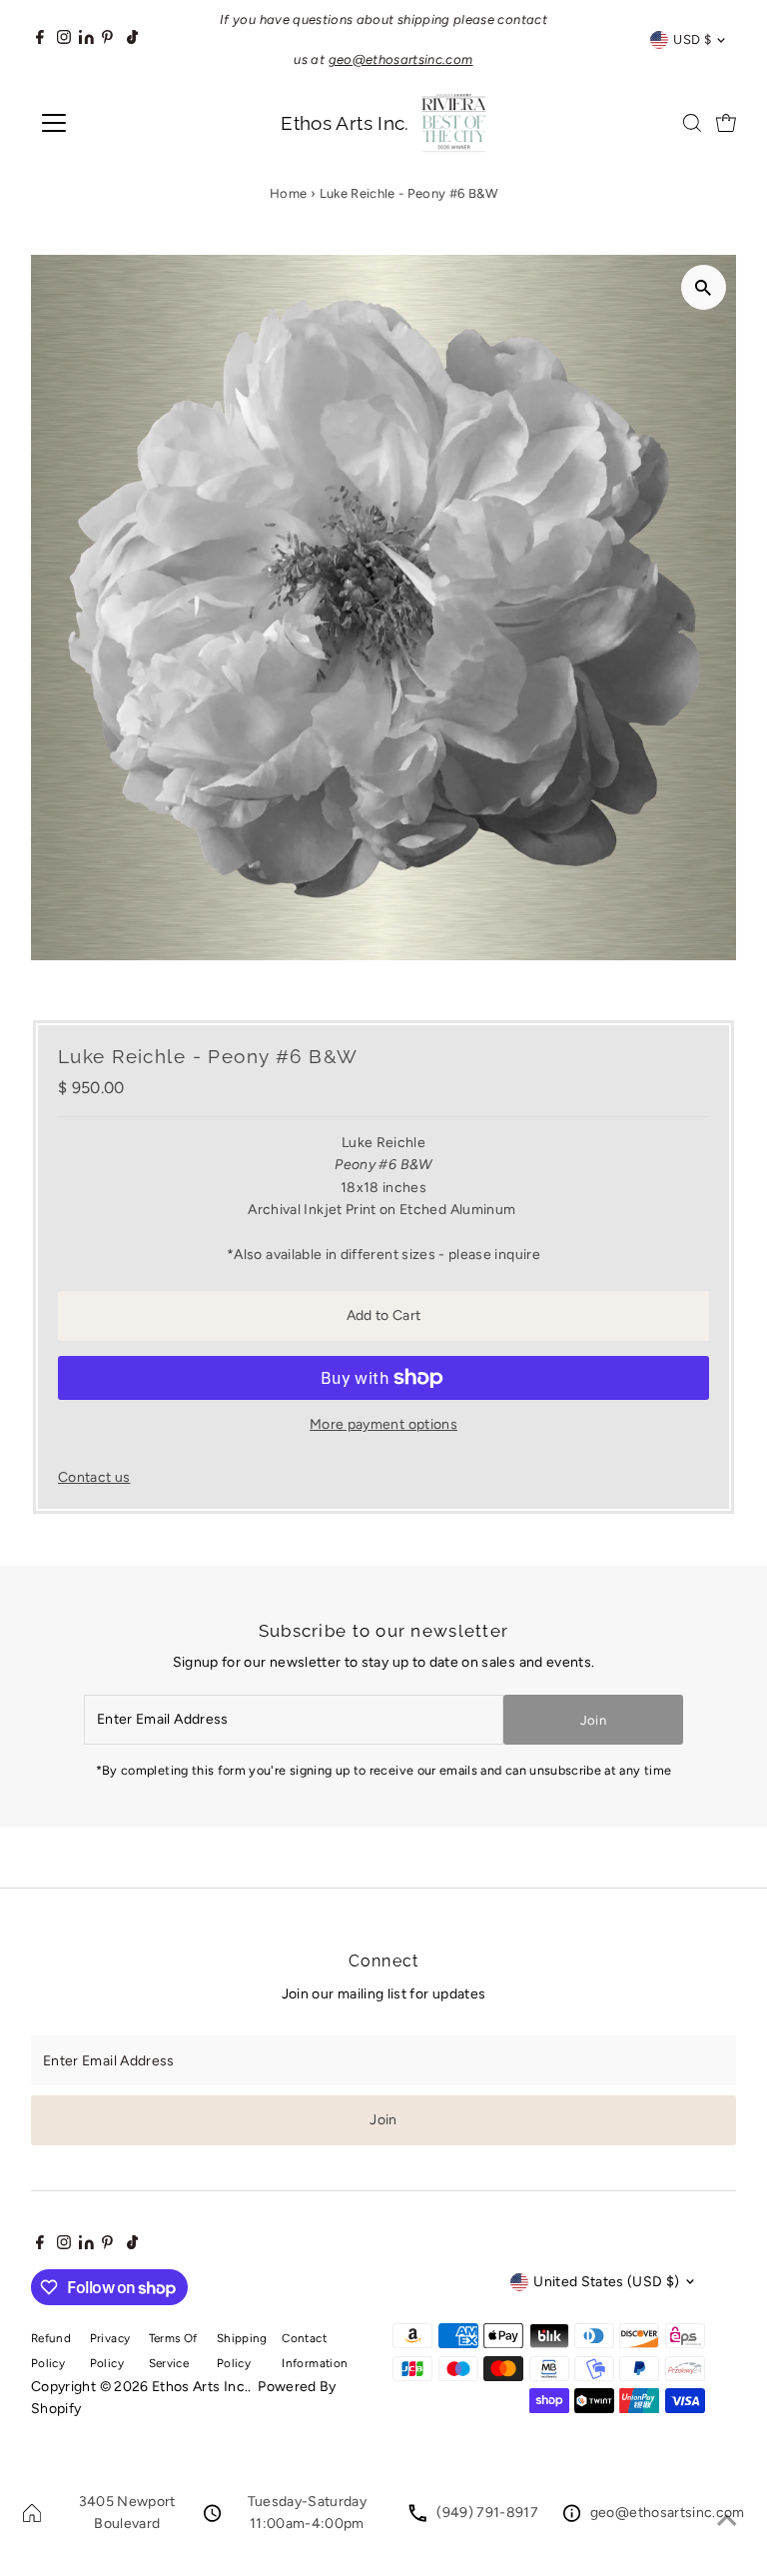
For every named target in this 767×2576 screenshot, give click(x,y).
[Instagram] (64, 40)
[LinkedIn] (88, 39)
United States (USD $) (606, 2282)
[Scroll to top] (727, 2521)
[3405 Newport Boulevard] (32, 2518)
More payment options (383, 1424)
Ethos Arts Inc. (200, 2387)
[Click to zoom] (704, 287)
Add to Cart (384, 1315)
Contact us (94, 1478)
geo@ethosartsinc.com (668, 2513)
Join (593, 1720)
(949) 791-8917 (487, 2513)
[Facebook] (40, 40)
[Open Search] (692, 123)
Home (288, 193)
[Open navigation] (113, 123)
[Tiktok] (132, 40)
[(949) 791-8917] (417, 2518)
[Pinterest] (107, 40)
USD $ (692, 39)
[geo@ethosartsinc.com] (572, 2518)
